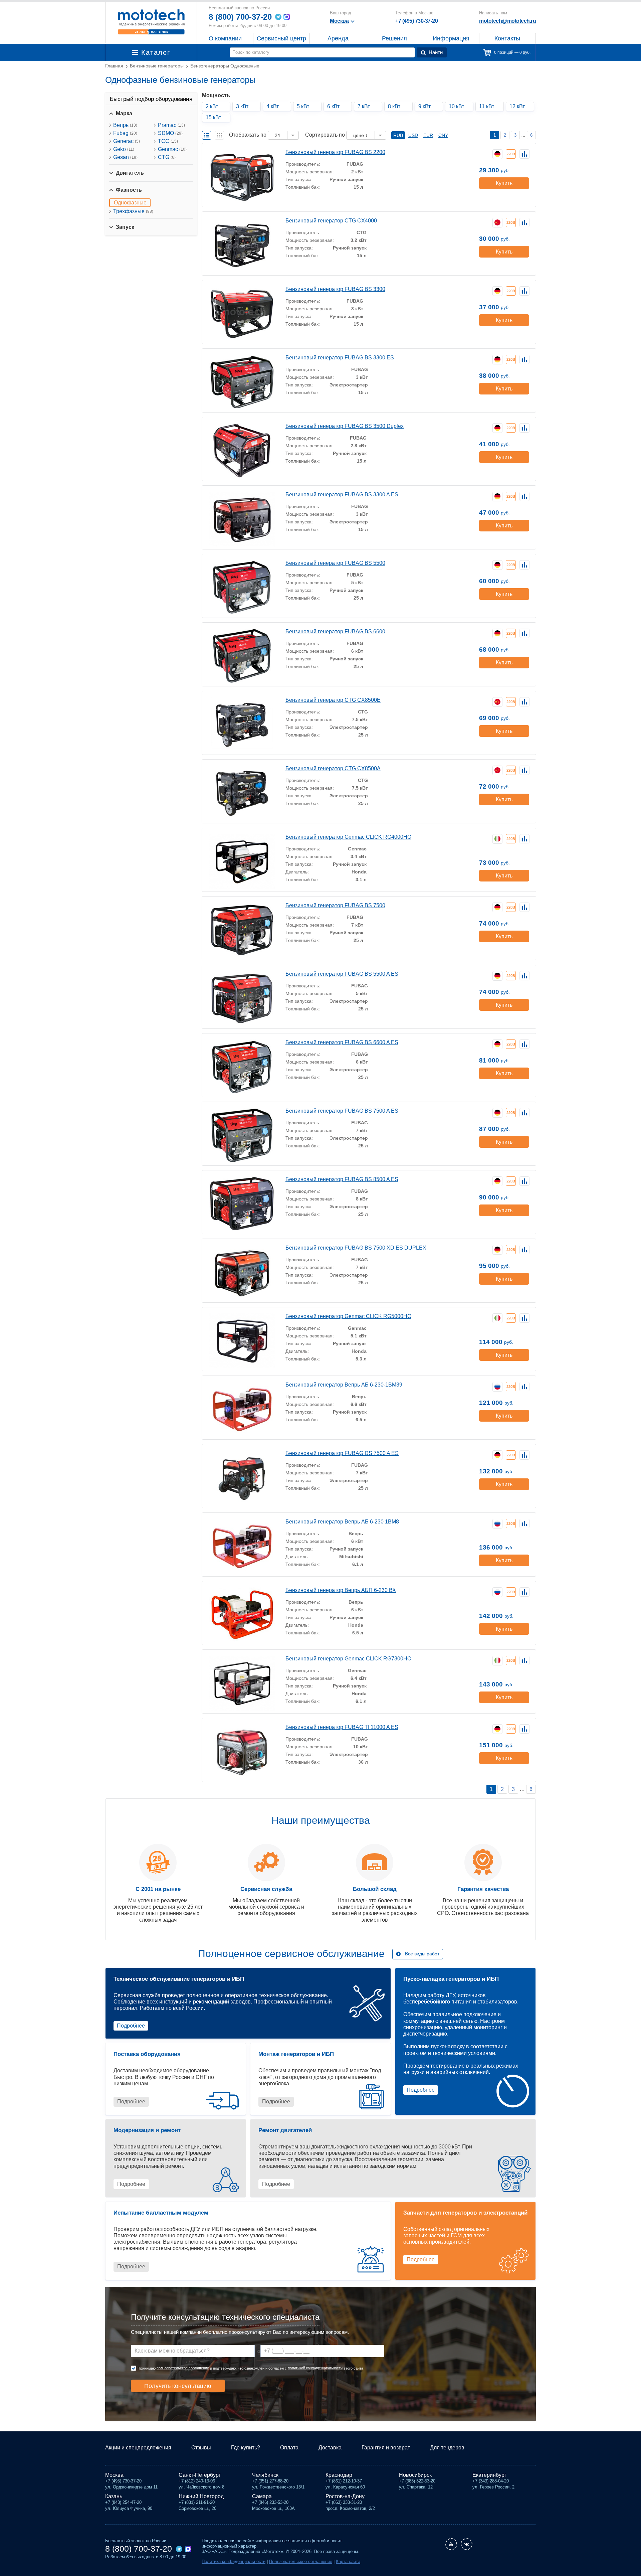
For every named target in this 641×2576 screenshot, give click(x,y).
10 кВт (456, 106)
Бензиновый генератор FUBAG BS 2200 (335, 152)
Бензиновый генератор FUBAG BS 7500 (335, 905)
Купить (504, 183)
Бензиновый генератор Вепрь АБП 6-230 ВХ (341, 1590)
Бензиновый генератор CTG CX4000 (331, 221)
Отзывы (201, 2448)
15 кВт (213, 117)
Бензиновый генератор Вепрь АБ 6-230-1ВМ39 (344, 1385)
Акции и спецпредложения (138, 2448)
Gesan (125, 157)
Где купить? (246, 2448)
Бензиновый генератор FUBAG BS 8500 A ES (342, 1179)
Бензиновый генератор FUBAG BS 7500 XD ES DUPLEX (356, 1248)
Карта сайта (348, 2561)
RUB (398, 135)
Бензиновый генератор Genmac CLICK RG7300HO (348, 1659)
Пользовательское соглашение (301, 2561)
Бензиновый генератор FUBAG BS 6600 (335, 631)
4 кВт (273, 106)
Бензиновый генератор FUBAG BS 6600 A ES (342, 1042)
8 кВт (394, 106)
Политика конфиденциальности (234, 2561)
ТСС (168, 141)
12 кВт (517, 106)
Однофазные (130, 203)
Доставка (330, 2448)
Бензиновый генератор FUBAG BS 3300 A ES (342, 495)
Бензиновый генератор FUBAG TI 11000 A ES (342, 1727)
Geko (124, 149)
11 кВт (487, 106)
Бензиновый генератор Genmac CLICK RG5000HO (348, 1316)
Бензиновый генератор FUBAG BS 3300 (335, 289)
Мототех (151, 22)
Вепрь (125, 125)
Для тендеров (447, 2448)
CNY (443, 135)
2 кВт (212, 106)
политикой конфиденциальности (315, 2368)
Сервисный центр (281, 38)
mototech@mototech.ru (507, 21)
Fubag (125, 133)
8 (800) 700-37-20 (240, 17)
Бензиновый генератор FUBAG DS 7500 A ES (342, 1453)
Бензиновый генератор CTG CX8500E (333, 700)
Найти (436, 52)
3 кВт (242, 106)
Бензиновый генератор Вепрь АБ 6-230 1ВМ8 (342, 1522)
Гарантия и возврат (386, 2448)
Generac (127, 141)
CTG (167, 157)
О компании (225, 38)
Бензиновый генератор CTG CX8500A (333, 768)
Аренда (338, 38)
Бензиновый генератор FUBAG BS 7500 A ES (342, 1111)
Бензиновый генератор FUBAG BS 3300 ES (340, 358)
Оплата (289, 2448)
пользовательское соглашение (183, 2368)
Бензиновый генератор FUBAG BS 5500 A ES (342, 974)
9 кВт (424, 106)
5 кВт (303, 106)
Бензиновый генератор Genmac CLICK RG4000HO (348, 837)
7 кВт (364, 106)
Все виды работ (422, 1954)
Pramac (171, 125)
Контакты (507, 38)
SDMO (170, 133)
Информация (451, 38)
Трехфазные (133, 211)
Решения (394, 38)
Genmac (172, 149)
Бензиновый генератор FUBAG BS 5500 (335, 563)
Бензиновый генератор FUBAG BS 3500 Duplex (345, 426)
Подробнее (131, 2026)
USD (413, 135)
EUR (428, 135)
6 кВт (333, 106)
